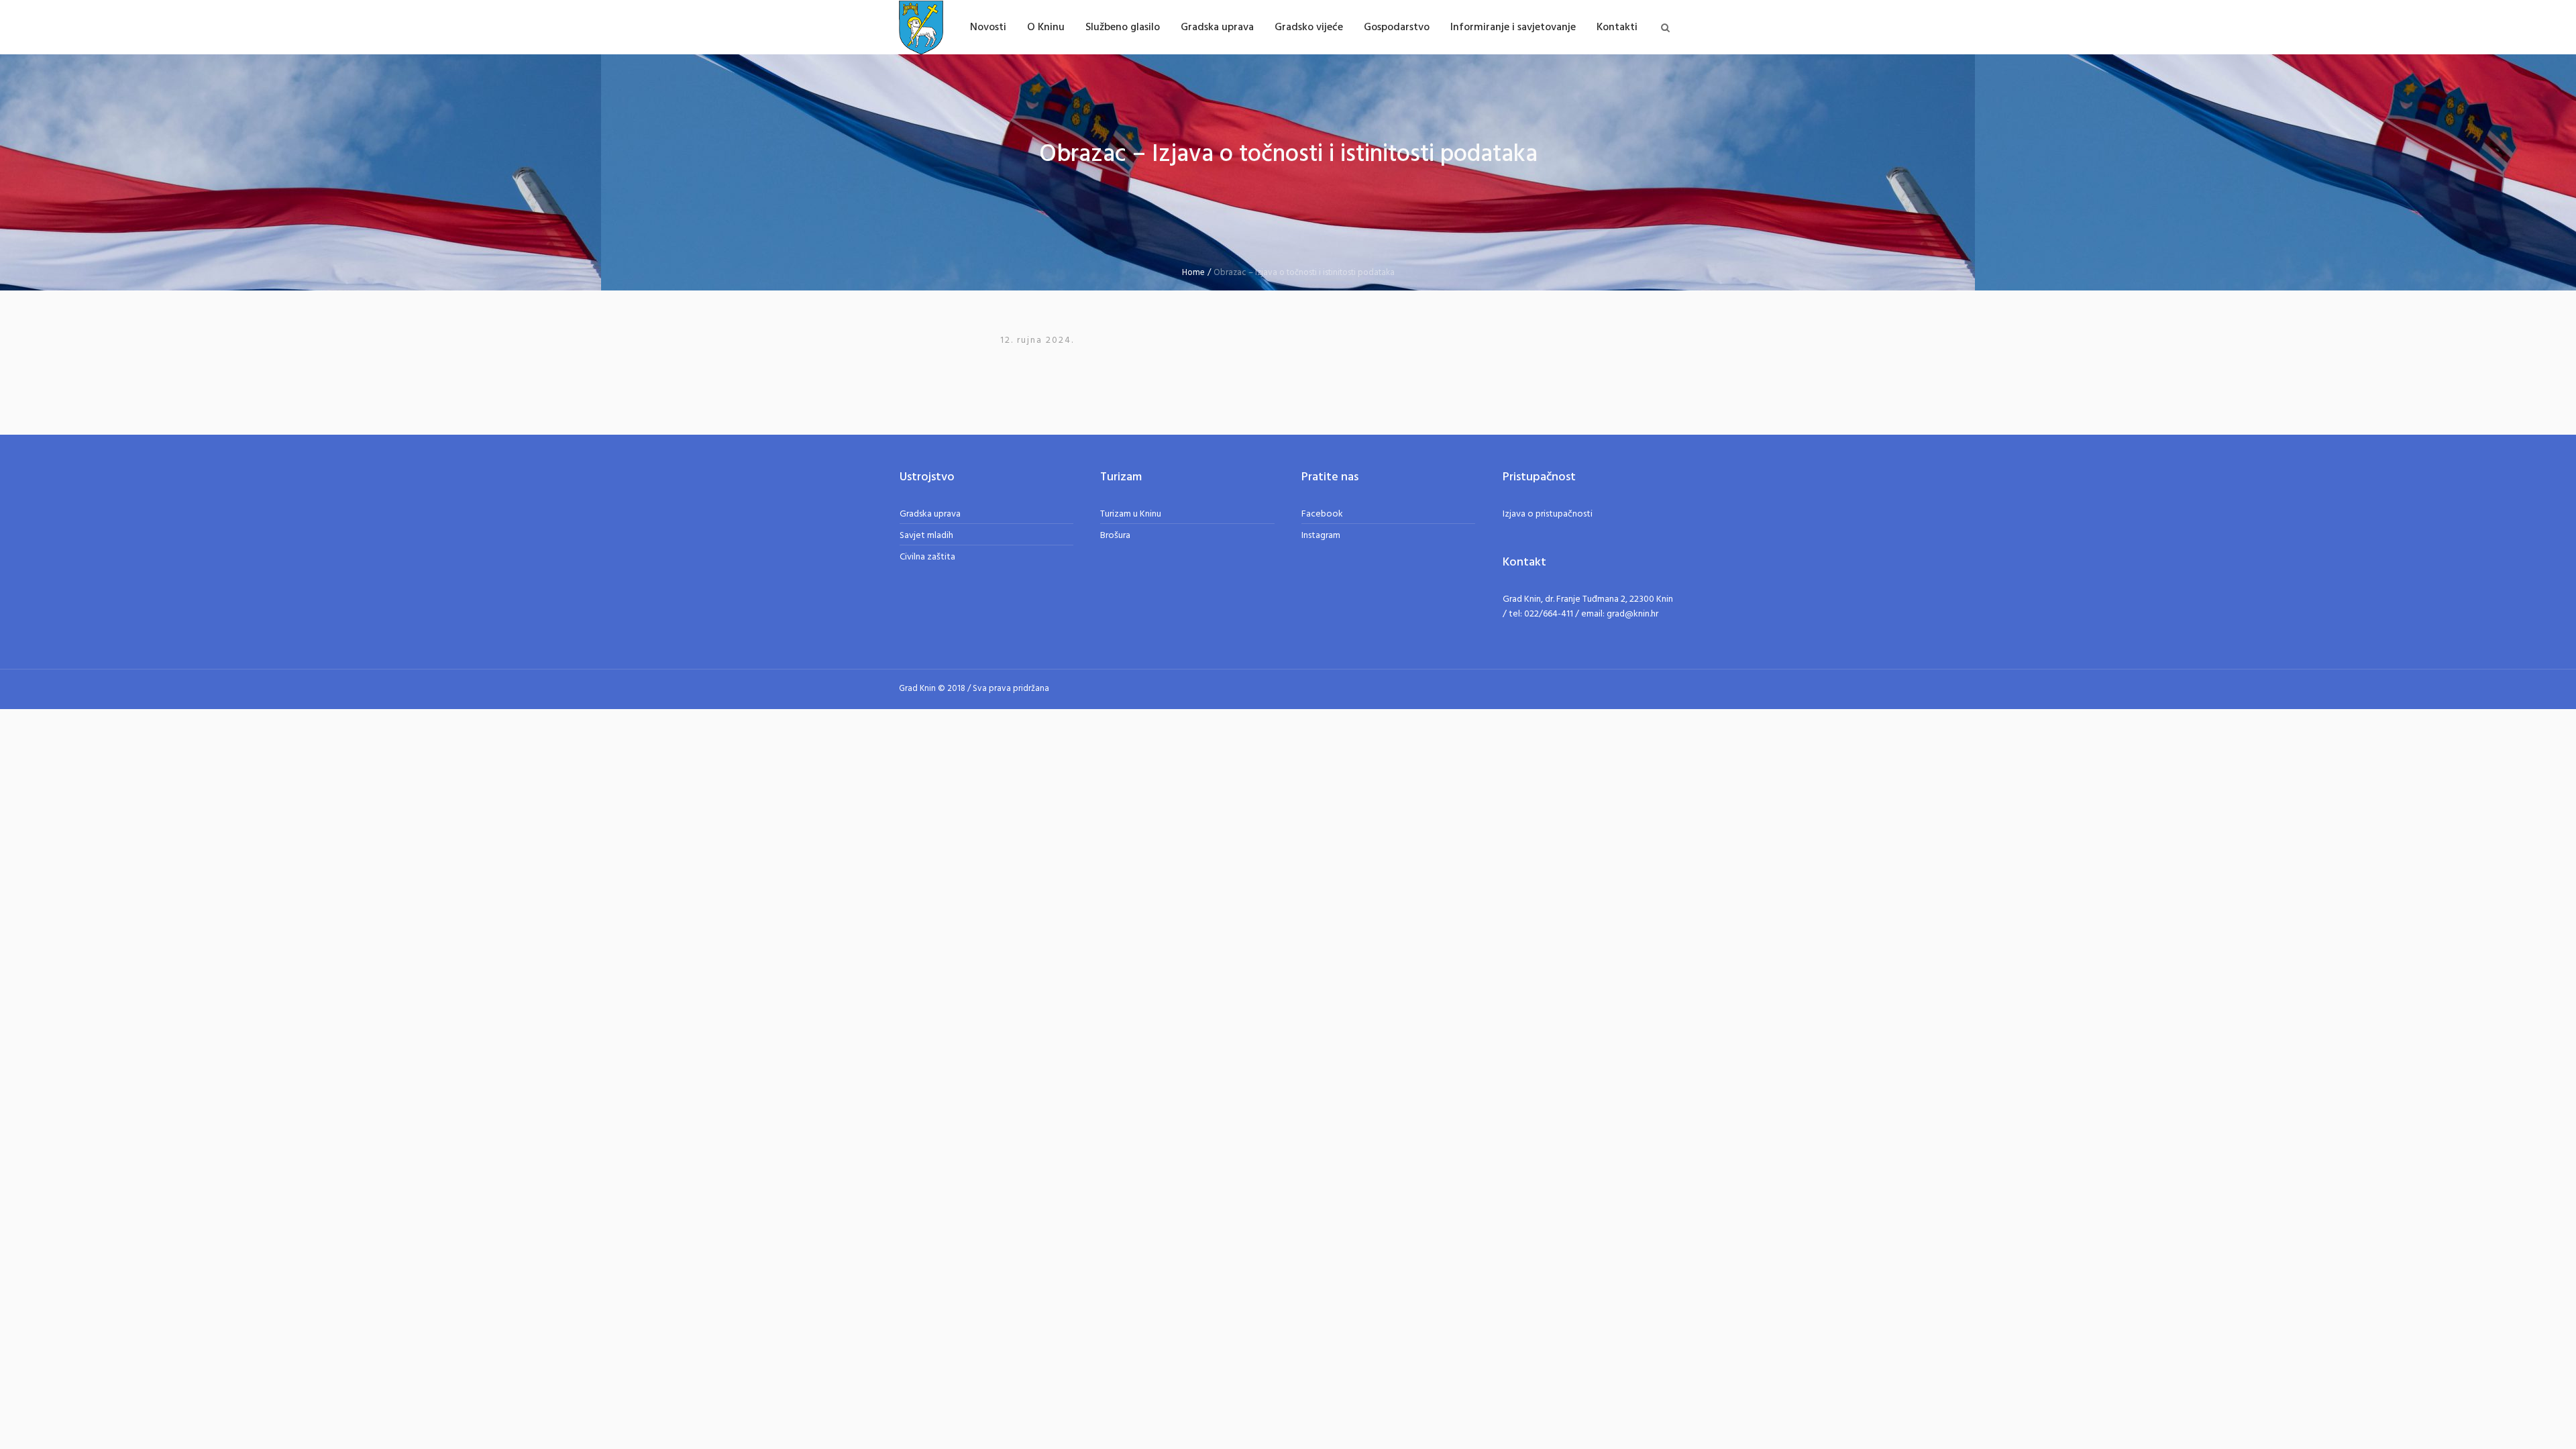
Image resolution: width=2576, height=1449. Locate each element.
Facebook (1322, 514)
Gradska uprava (930, 514)
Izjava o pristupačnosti (1548, 514)
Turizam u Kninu (1131, 514)
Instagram (1321, 536)
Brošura (1115, 536)
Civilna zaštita (927, 557)
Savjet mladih (926, 536)
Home (1193, 273)
